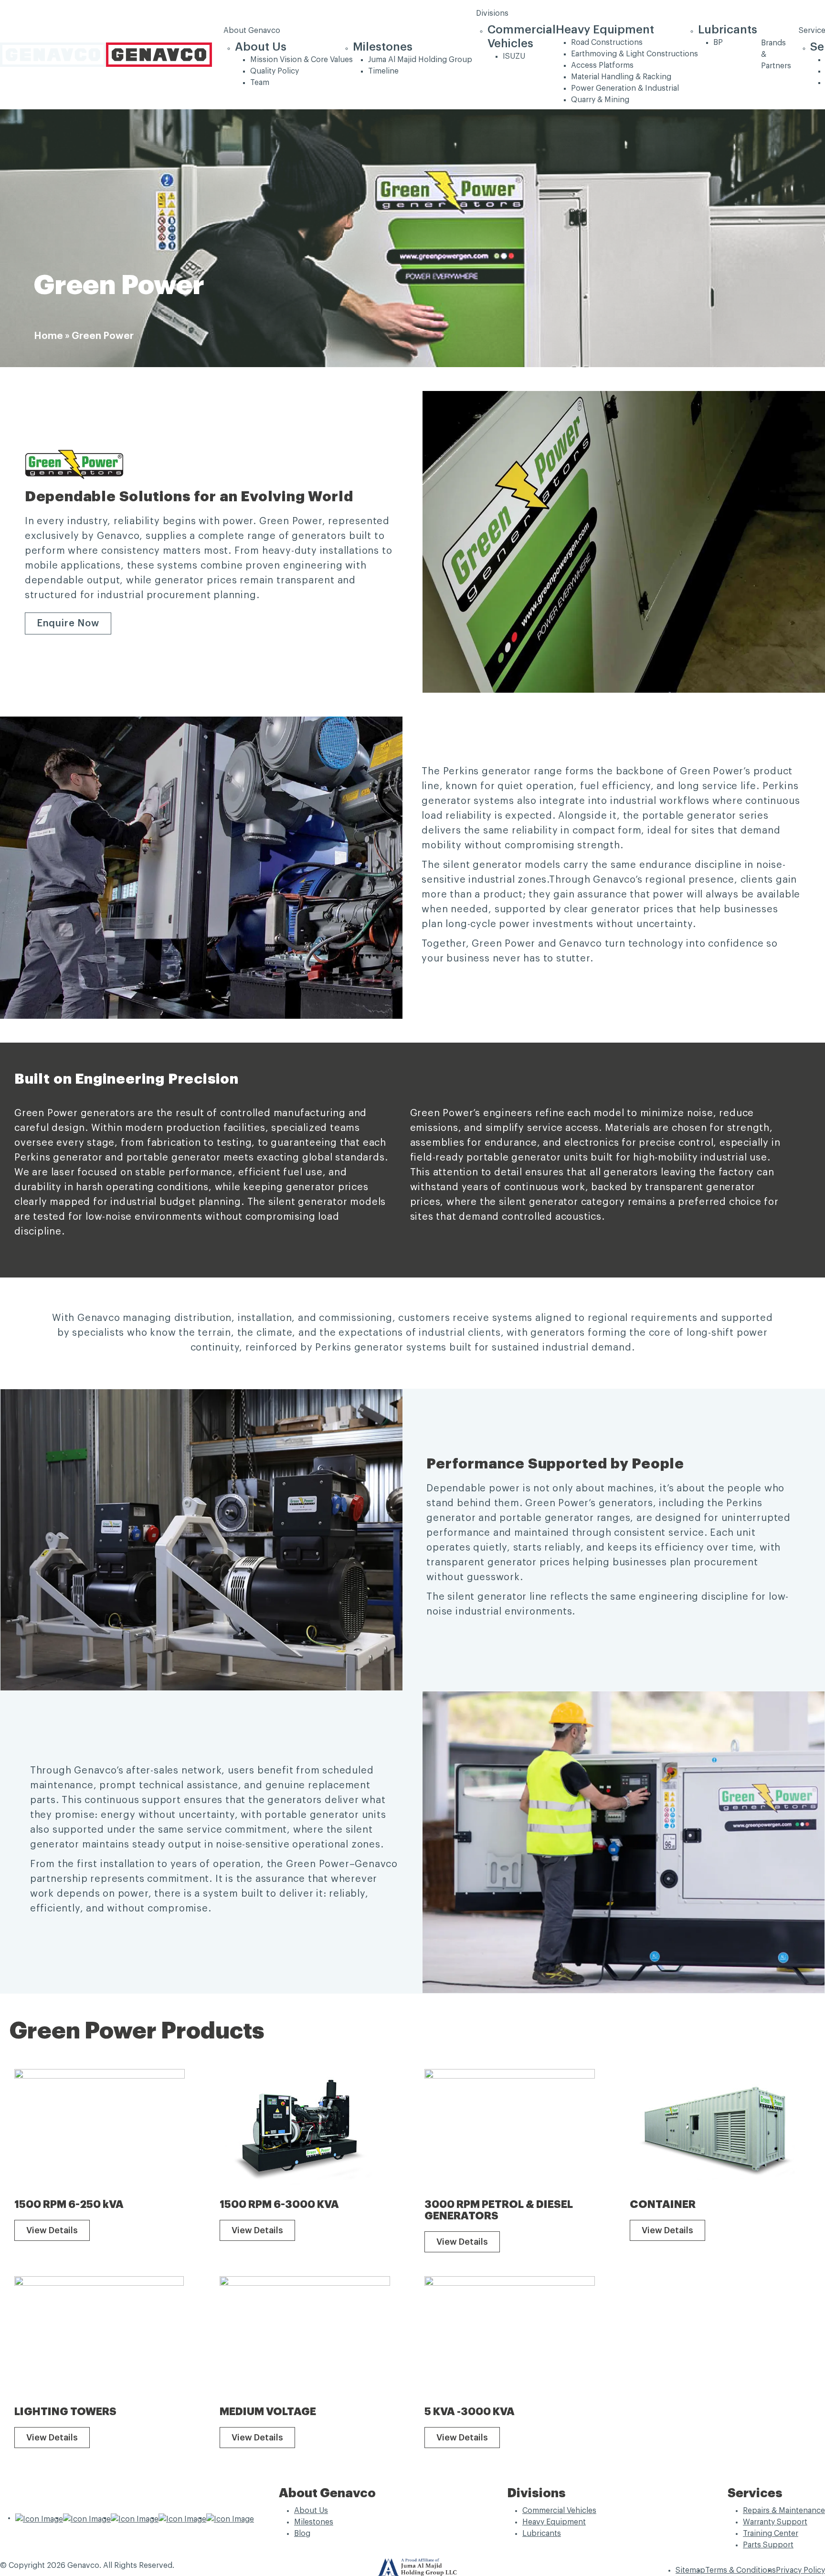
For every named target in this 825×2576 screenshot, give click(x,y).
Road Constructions (607, 42)
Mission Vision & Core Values (301, 60)
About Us (261, 47)
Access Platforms (602, 65)
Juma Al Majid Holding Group (420, 60)
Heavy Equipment (605, 30)
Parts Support (768, 2545)
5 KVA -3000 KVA (470, 2412)
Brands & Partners (776, 54)
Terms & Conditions (740, 2570)
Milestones (383, 47)
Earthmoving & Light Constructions (635, 54)
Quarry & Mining (600, 100)
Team (260, 83)
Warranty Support (775, 2522)
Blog (302, 2534)
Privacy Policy (800, 2570)
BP (718, 42)
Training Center (771, 2534)
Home (48, 336)
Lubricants (728, 30)
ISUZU (514, 56)
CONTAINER (663, 2205)
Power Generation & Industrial (625, 88)
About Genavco (252, 31)
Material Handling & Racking (621, 77)
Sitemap (690, 2570)
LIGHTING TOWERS (65, 2412)
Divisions (492, 13)
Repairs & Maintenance (784, 2511)
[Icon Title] (39, 2518)
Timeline (383, 71)
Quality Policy (275, 71)
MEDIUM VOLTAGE (268, 2412)
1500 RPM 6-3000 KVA (279, 2205)
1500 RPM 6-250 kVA (69, 2205)
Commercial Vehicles (559, 2511)
